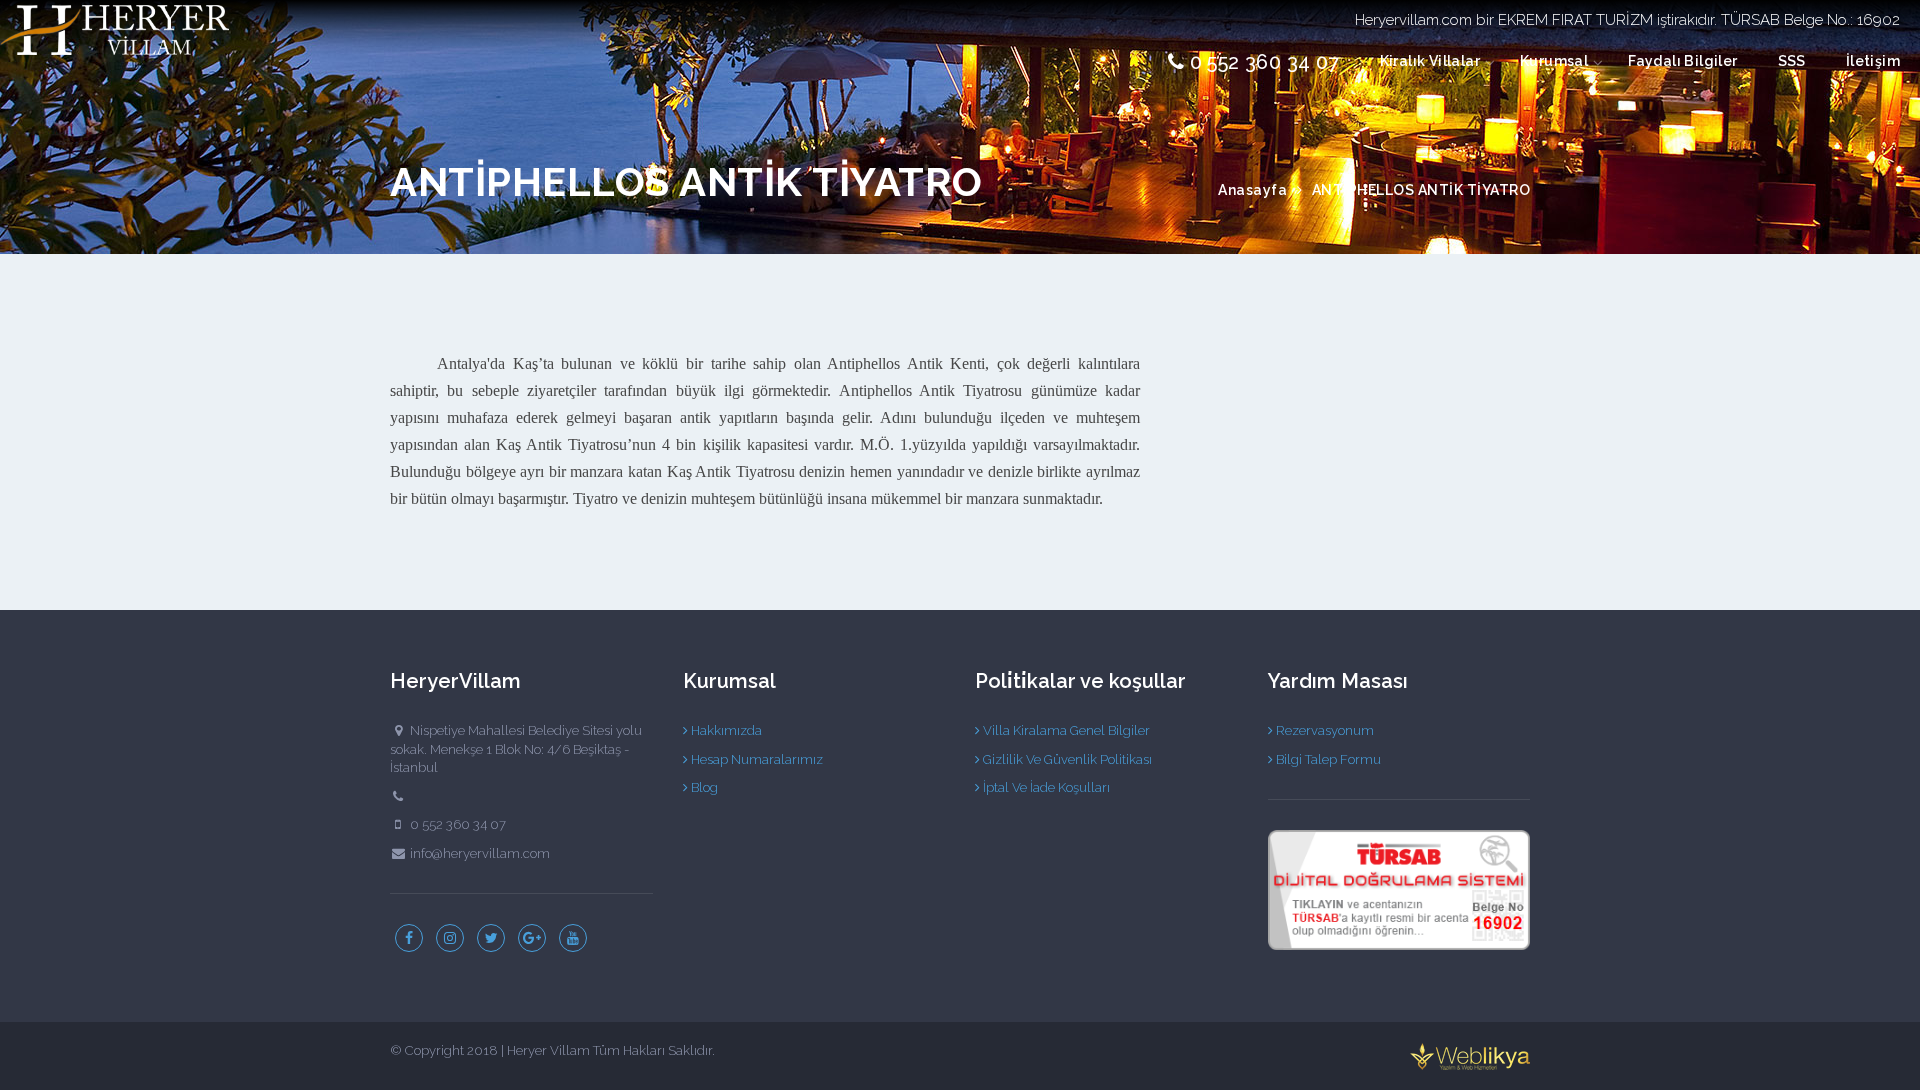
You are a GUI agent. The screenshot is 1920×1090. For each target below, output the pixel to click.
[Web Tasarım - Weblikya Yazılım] (1470, 1056)
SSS (1792, 61)
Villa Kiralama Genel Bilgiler (1065, 730)
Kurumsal (1554, 61)
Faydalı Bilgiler (1682, 61)
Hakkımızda (725, 730)
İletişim (1873, 61)
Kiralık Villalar (1430, 61)
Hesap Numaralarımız (755, 759)
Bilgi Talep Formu (1327, 759)
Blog (703, 787)
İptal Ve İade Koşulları (1045, 787)
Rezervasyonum (1323, 730)
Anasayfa (1252, 190)
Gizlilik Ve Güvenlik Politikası (1066, 759)
